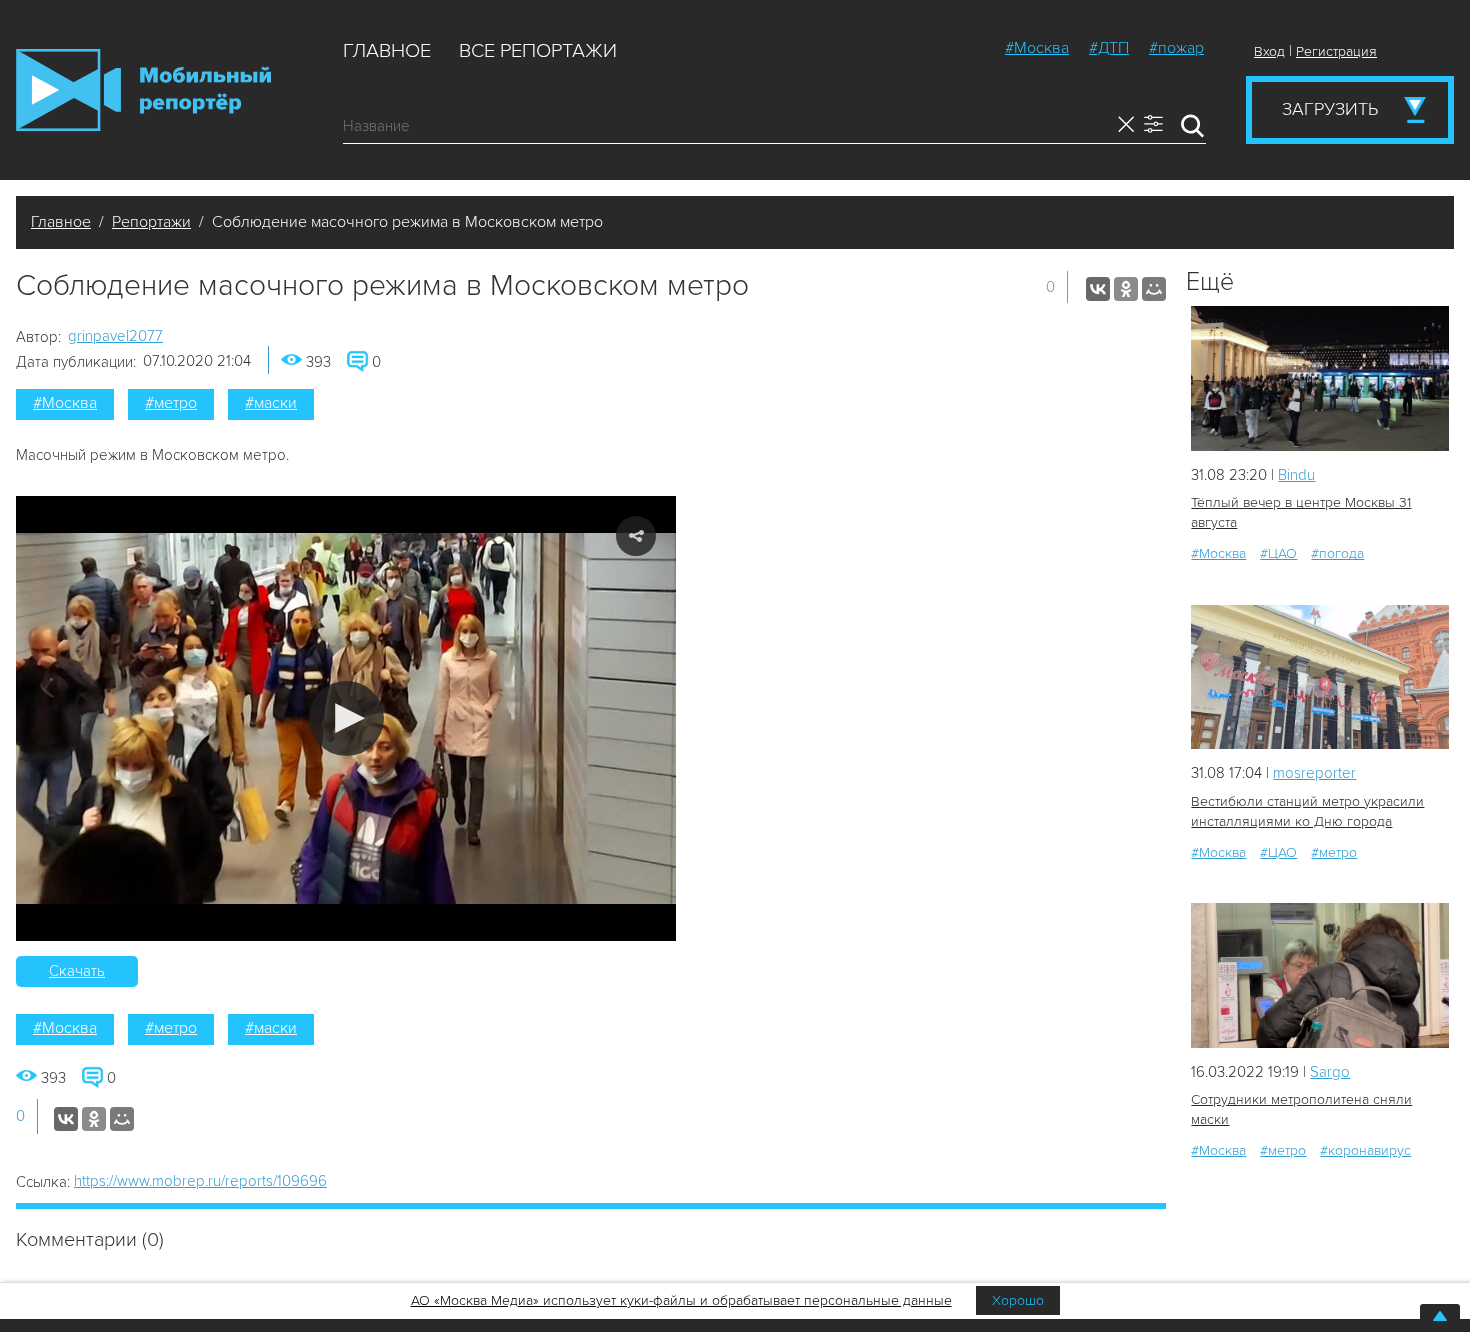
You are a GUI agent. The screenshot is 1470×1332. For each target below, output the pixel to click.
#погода (1337, 553)
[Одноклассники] (1126, 289)
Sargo (1330, 1072)
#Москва (1037, 48)
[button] (346, 718)
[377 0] (1320, 975)
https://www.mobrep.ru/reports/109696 (200, 1181)
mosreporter (1314, 773)
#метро (171, 403)
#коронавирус (1365, 1150)
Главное (387, 51)
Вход (1269, 51)
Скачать (77, 971)
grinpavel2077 (115, 336)
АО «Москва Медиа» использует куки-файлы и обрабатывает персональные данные (681, 1300)
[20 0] (1320, 378)
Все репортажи (538, 51)
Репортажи (151, 222)
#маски (271, 403)
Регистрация (1336, 51)
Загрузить (1330, 109)
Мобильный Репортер (143, 90)
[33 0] (1320, 677)
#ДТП (1109, 48)
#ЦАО (1278, 553)
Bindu (1296, 475)
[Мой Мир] (1154, 289)
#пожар (1176, 48)
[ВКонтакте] (1098, 289)
